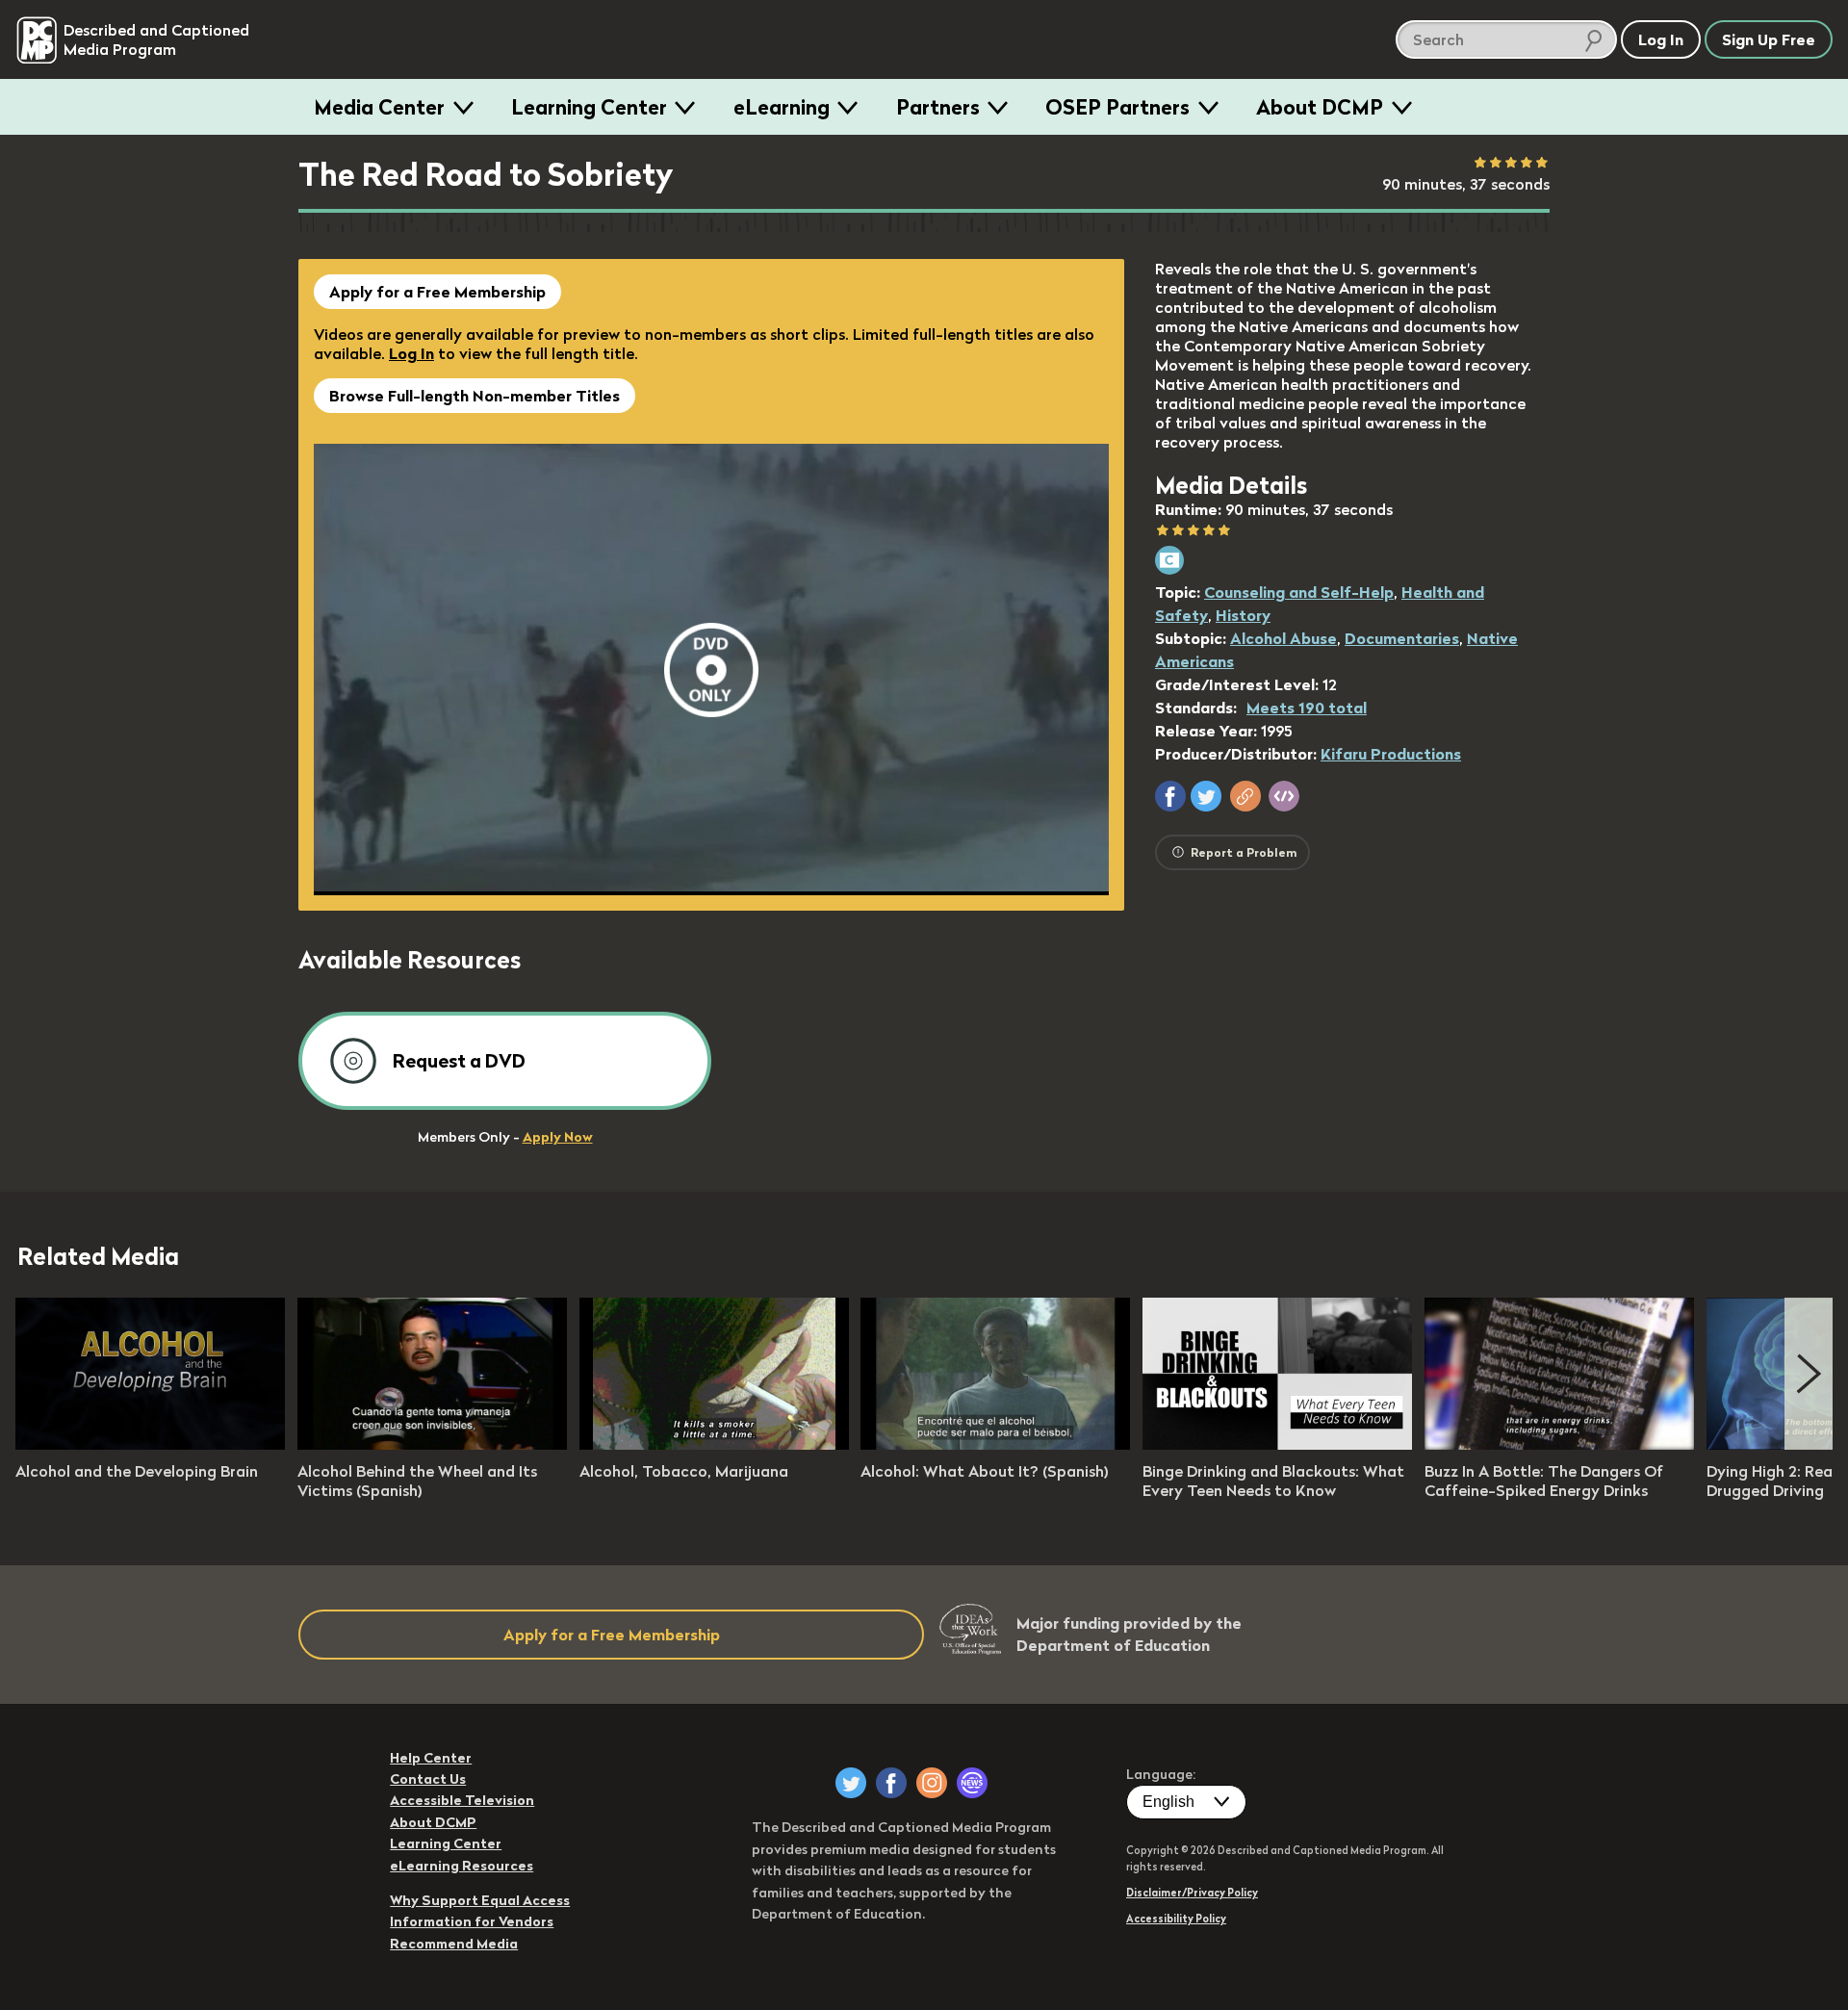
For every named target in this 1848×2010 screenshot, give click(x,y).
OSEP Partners (1117, 107)
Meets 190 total (1307, 708)
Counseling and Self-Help (1299, 592)
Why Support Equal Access (480, 1900)
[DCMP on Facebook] (891, 1783)
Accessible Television (462, 1800)
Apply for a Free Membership (437, 292)
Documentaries (1402, 638)
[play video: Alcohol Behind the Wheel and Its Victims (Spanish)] (432, 1444)
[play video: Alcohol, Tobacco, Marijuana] (714, 1444)
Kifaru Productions (1391, 754)
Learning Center (589, 107)
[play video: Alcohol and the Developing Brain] (150, 1444)
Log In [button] (1661, 39)
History (1243, 615)
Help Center (431, 1758)
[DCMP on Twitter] (851, 1783)
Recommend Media (454, 1944)
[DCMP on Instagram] (932, 1783)
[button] (1170, 796)
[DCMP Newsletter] (972, 1783)
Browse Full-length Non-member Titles (475, 396)
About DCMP (1320, 107)
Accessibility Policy (1176, 1919)
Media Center (379, 107)
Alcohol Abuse (1283, 638)
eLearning (782, 107)
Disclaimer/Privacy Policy (1192, 1893)
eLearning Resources (462, 1866)
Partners (938, 107)
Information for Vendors (472, 1921)
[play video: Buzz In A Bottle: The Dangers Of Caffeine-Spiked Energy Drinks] (1559, 1444)
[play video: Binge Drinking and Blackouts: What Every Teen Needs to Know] (1277, 1444)
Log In (411, 353)
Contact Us (428, 1779)
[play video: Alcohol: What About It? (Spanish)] (995, 1444)
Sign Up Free (1769, 39)
